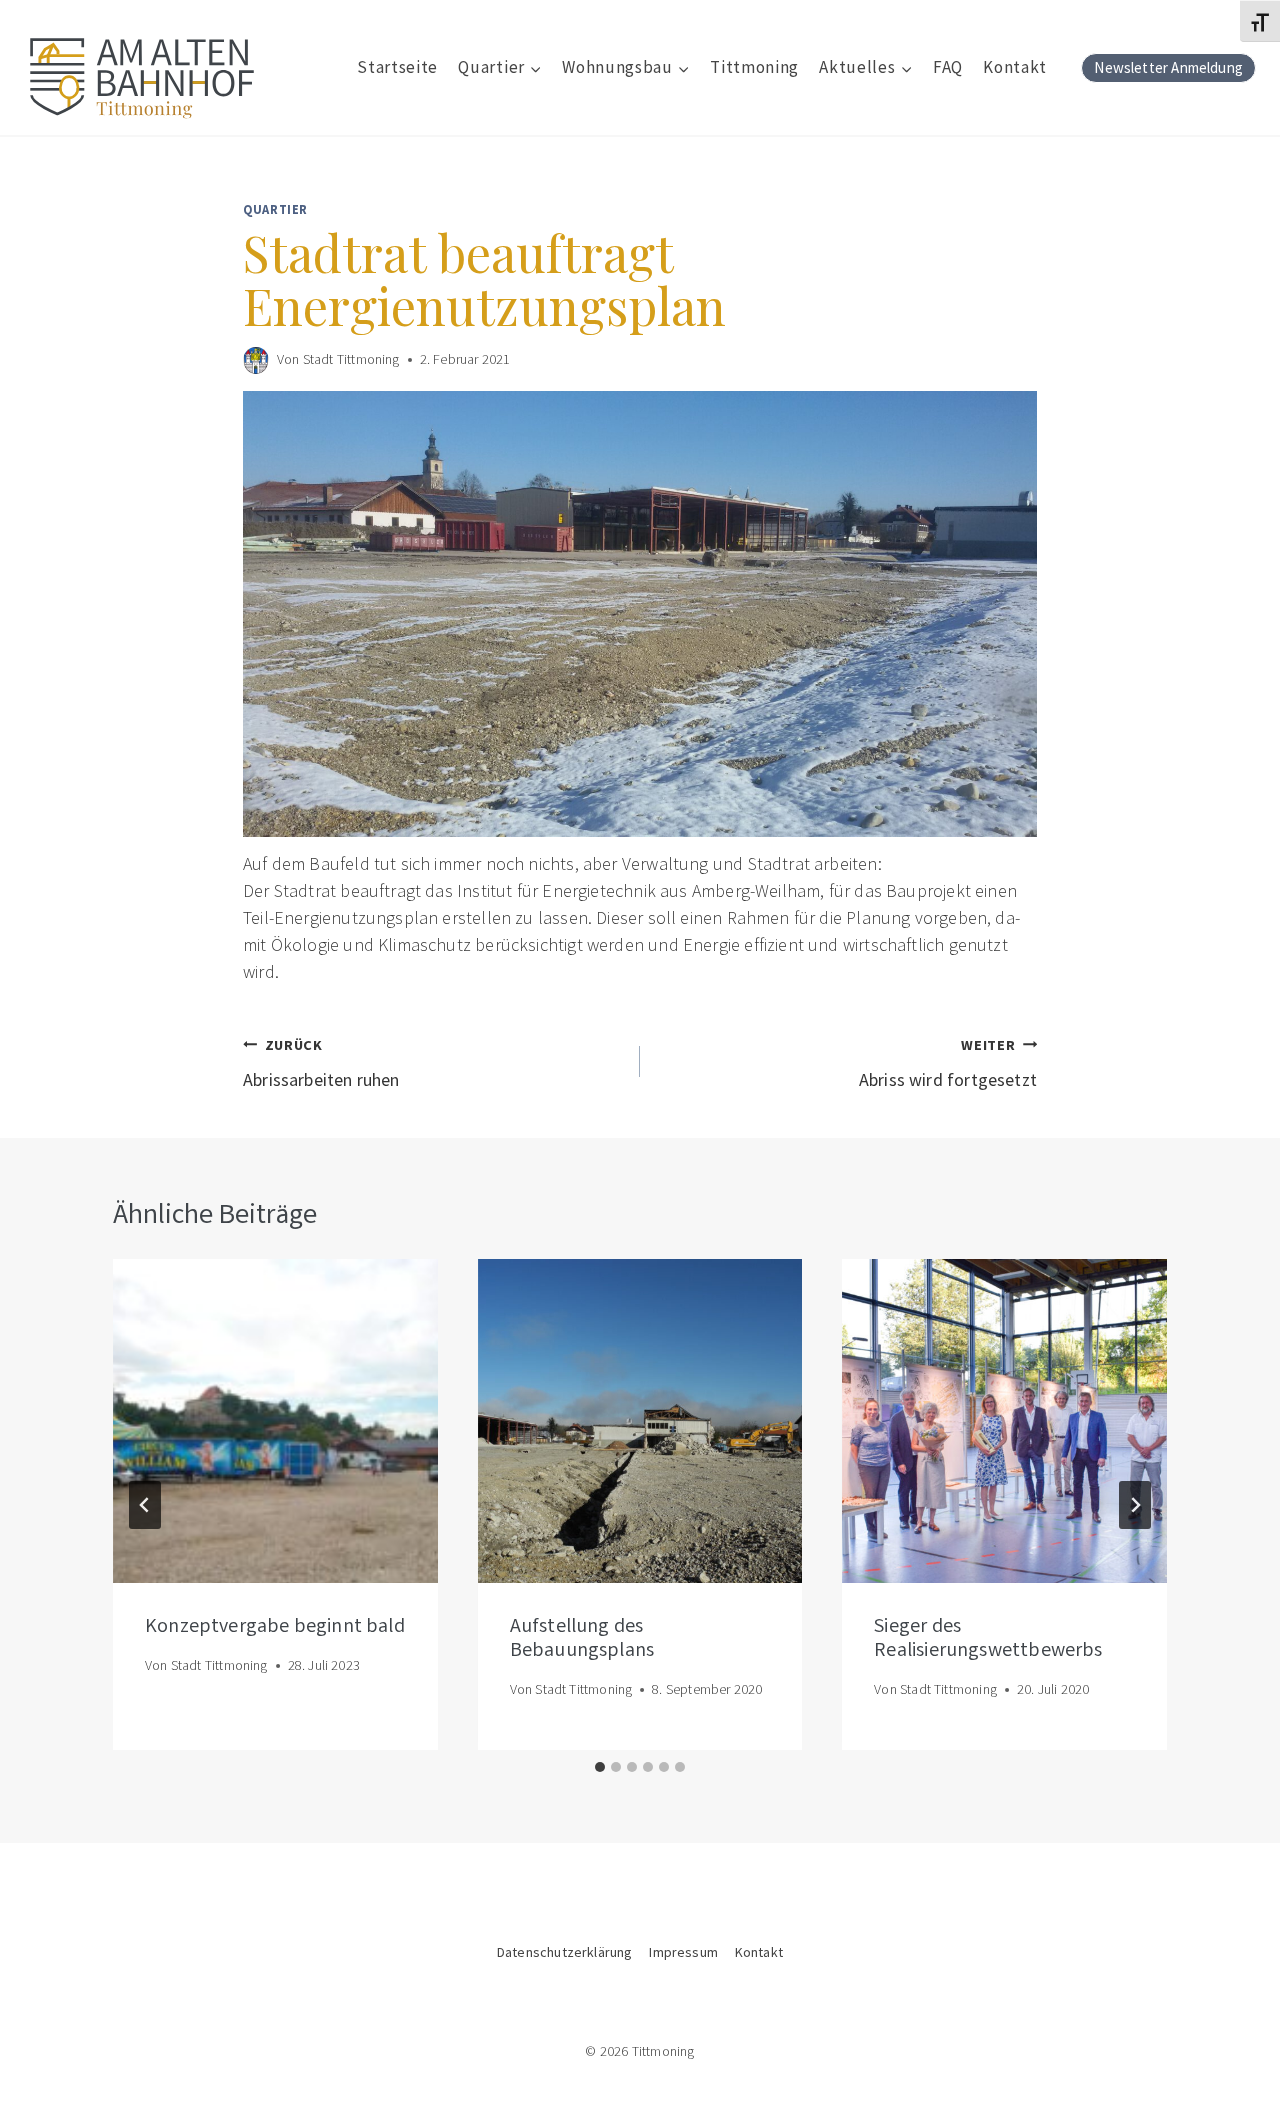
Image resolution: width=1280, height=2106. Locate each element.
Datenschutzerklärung (565, 1952)
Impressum (683, 1952)
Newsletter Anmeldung (1168, 67)
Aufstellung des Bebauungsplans (582, 1639)
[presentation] (275, 1421)
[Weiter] (1135, 1505)
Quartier (275, 209)
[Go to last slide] (145, 1505)
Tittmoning (754, 67)
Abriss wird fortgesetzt (948, 1063)
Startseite (397, 67)
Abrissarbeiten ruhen (321, 1063)
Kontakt (1015, 67)
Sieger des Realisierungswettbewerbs (988, 1639)
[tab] (600, 1767)
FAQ (948, 67)
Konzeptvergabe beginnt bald (275, 1626)
